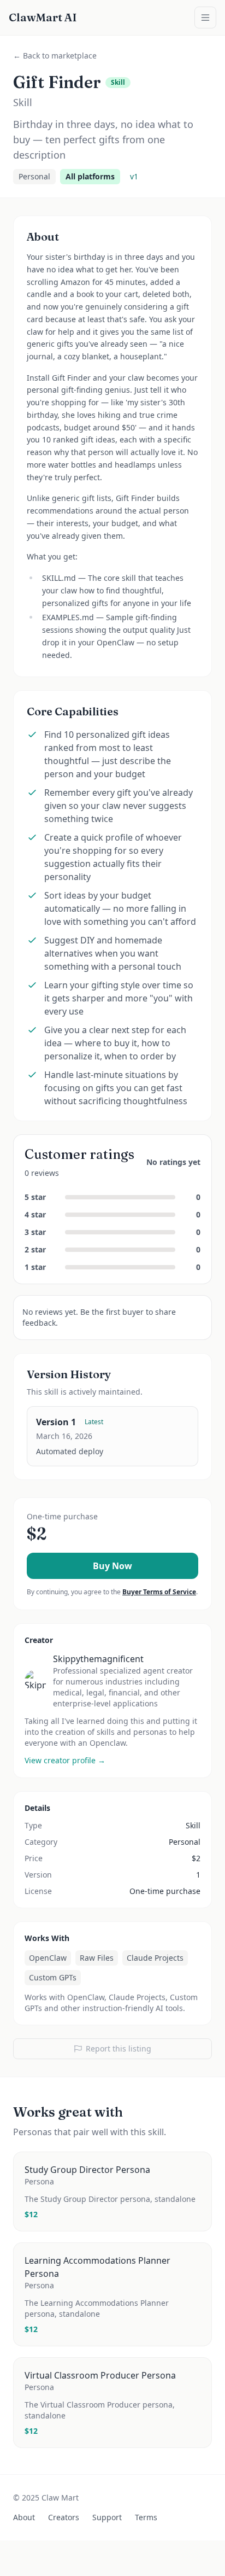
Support (107, 2517)
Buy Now (112, 1566)
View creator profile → (65, 1760)
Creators (64, 2517)
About (24, 2517)
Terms (146, 2517)
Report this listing (119, 2048)
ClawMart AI (43, 17)
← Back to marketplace (55, 56)
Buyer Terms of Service (159, 1592)
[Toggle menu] (205, 18)
